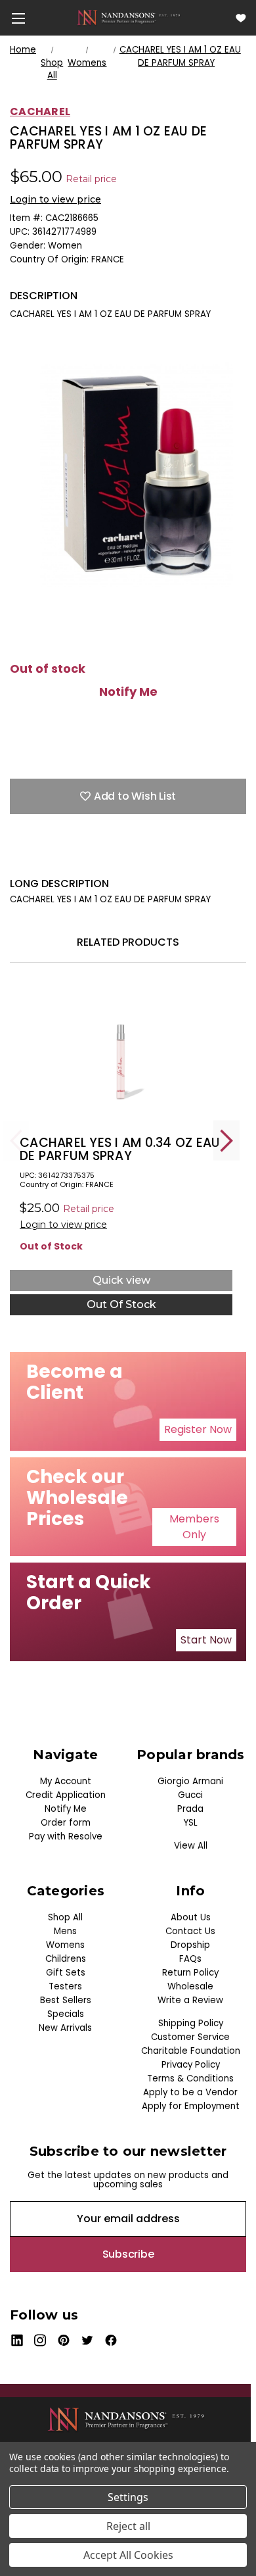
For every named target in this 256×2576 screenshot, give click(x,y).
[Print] (62, 857)
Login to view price (55, 199)
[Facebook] (16, 857)
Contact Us (190, 1931)
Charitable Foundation (191, 2051)
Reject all (128, 2526)
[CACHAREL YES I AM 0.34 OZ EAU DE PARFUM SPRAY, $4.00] (121, 1056)
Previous (16, 1141)
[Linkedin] (108, 857)
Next (226, 1141)
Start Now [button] (206, 1640)
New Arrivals (65, 2028)
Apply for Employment (191, 2106)
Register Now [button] (198, 1429)
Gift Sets (66, 1973)
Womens (65, 1945)
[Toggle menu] (18, 18)
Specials (66, 2014)
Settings (128, 2497)
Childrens (66, 1959)
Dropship (190, 1945)
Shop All (65, 1917)
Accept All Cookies (128, 2555)
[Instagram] (40, 2340)
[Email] (39, 857)
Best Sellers (66, 2000)
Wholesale (190, 1986)
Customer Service (190, 2037)
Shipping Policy (191, 2023)
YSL (191, 1823)
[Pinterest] (131, 857)
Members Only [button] (194, 1527)
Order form (66, 1823)
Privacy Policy (191, 2065)
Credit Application (66, 1795)
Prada (190, 1809)
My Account (66, 1781)
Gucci (190, 1795)
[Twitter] (85, 857)
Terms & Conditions (190, 2078)
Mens (65, 1931)
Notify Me (128, 692)
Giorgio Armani (190, 1781)
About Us (191, 1917)
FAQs (190, 1959)
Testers (65, 1986)
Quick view (121, 1280)
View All (191, 1846)
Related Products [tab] (128, 942)
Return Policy (190, 1973)
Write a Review (190, 2000)
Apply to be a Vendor (190, 2092)
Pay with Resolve (66, 1836)
